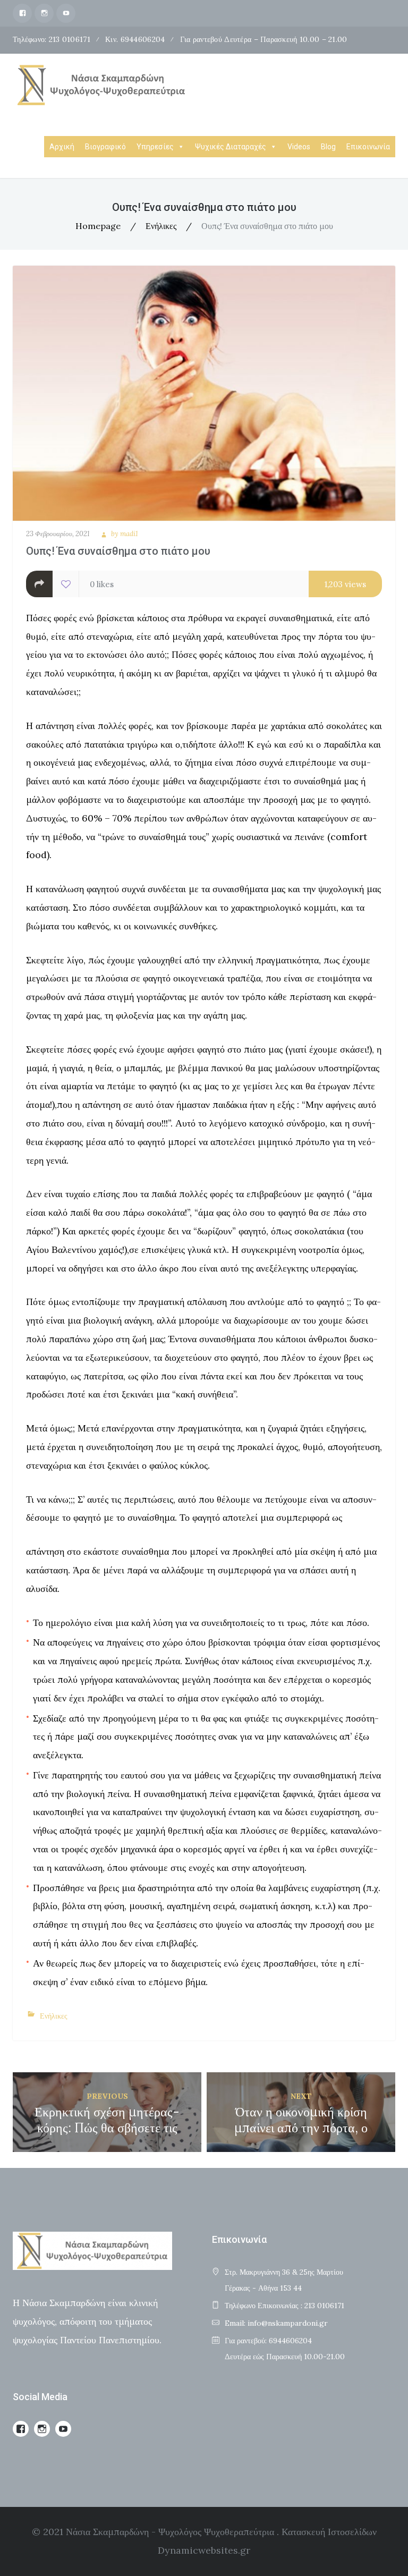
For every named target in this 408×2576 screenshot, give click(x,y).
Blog (328, 147)
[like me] (66, 584)
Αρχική (62, 147)
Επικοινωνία (368, 147)
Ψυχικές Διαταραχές (231, 147)
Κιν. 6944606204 (135, 39)
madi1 (129, 534)
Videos (299, 147)
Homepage (98, 226)
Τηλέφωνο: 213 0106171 (52, 39)
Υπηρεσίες (155, 147)
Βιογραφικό (105, 147)
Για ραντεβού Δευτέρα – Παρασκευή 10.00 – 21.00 (264, 39)
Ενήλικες (161, 226)
